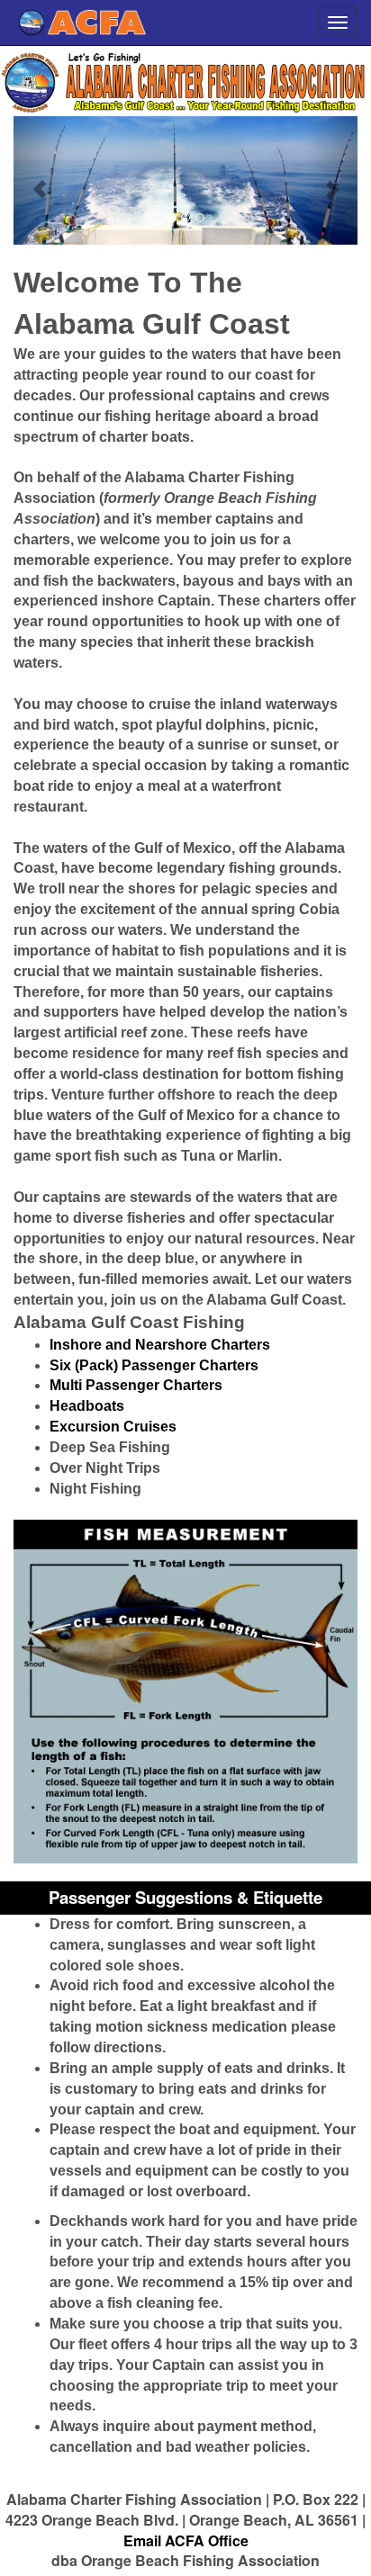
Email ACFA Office (186, 2540)
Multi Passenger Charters (136, 1385)
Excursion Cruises (113, 1427)
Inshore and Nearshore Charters (160, 1345)
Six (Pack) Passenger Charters (154, 1365)
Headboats (87, 1406)
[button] (39, 180)
